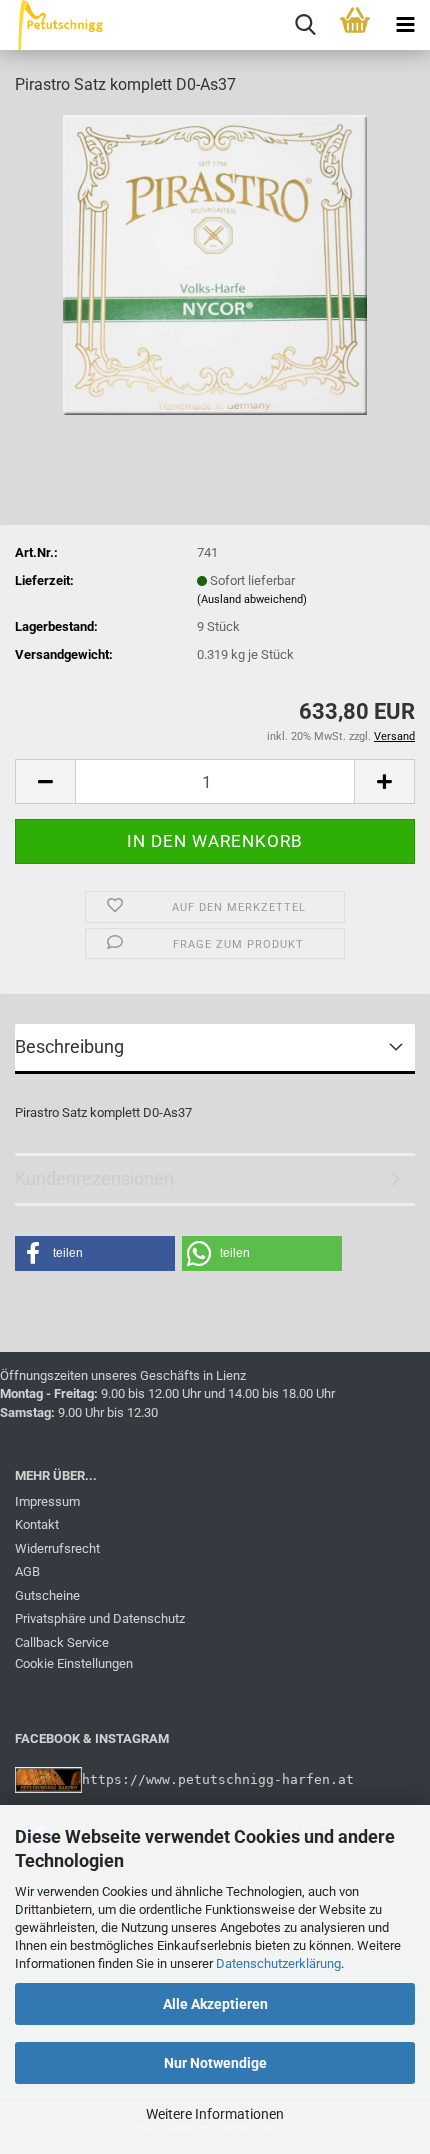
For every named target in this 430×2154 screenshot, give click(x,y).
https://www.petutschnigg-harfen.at (218, 1778)
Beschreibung (69, 1046)
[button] (45, 781)
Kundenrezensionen (94, 1178)
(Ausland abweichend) (252, 599)
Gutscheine (47, 1595)
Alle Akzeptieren (215, 2004)
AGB (27, 1571)
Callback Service (62, 1642)
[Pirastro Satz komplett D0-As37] (214, 263)
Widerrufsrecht (57, 1548)
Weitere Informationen (215, 2114)
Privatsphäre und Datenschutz (100, 1618)
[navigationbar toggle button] (405, 25)
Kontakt (37, 1524)
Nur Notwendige (215, 2063)
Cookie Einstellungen (74, 1663)
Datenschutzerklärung (278, 1963)
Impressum (47, 1501)
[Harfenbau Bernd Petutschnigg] (54, 25)
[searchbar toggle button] (305, 25)
